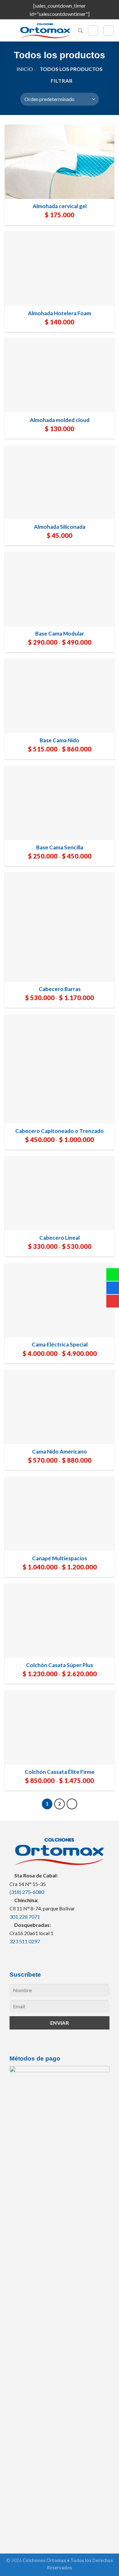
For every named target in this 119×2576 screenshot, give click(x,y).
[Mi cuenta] (93, 30)
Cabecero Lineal (60, 1238)
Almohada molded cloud (60, 420)
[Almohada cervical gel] (60, 162)
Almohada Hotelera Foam (60, 313)
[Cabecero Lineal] (60, 1193)
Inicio (25, 69)
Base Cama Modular (60, 633)
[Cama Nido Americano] (60, 1407)
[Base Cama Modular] (60, 589)
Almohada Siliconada (60, 527)
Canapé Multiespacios (60, 1558)
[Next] (72, 1804)
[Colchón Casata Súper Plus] (60, 1621)
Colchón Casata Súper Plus (60, 1665)
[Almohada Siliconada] (60, 482)
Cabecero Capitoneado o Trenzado (60, 1131)
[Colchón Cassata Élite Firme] (60, 1727)
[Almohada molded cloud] (60, 375)
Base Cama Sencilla (60, 847)
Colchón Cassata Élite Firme (60, 1772)
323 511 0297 (25, 1941)
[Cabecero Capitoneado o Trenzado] (60, 1069)
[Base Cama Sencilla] (60, 803)
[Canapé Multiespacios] (60, 1514)
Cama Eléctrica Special (60, 1344)
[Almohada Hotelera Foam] (60, 268)
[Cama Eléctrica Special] (60, 1300)
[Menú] (9, 31)
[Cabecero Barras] (60, 927)
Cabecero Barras (60, 989)
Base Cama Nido (60, 740)
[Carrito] (109, 30)
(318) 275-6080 (27, 1892)
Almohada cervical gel (60, 206)
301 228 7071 (25, 1917)
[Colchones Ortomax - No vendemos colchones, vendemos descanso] (45, 31)
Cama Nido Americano (60, 1451)
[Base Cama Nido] (60, 696)
